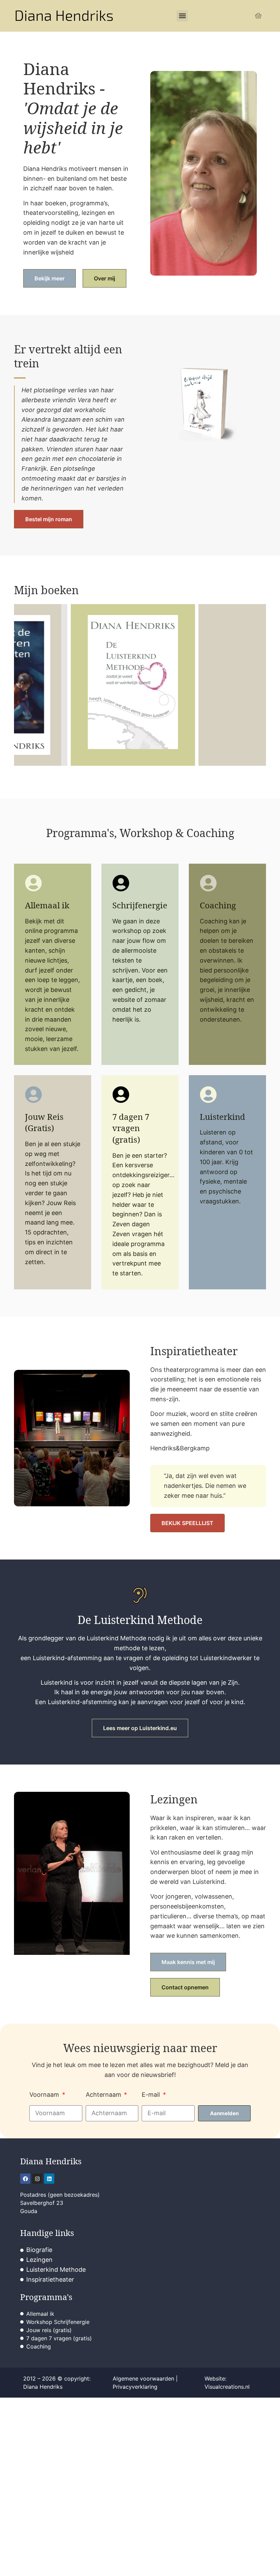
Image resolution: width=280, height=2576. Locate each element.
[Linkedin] (49, 2179)
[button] (182, 16)
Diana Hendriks (51, 2161)
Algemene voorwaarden (143, 2379)
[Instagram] (37, 2179)
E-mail (152, 2095)
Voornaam (45, 2095)
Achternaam (104, 2095)
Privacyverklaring (135, 2387)
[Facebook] (25, 2179)
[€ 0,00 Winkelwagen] (258, 16)
